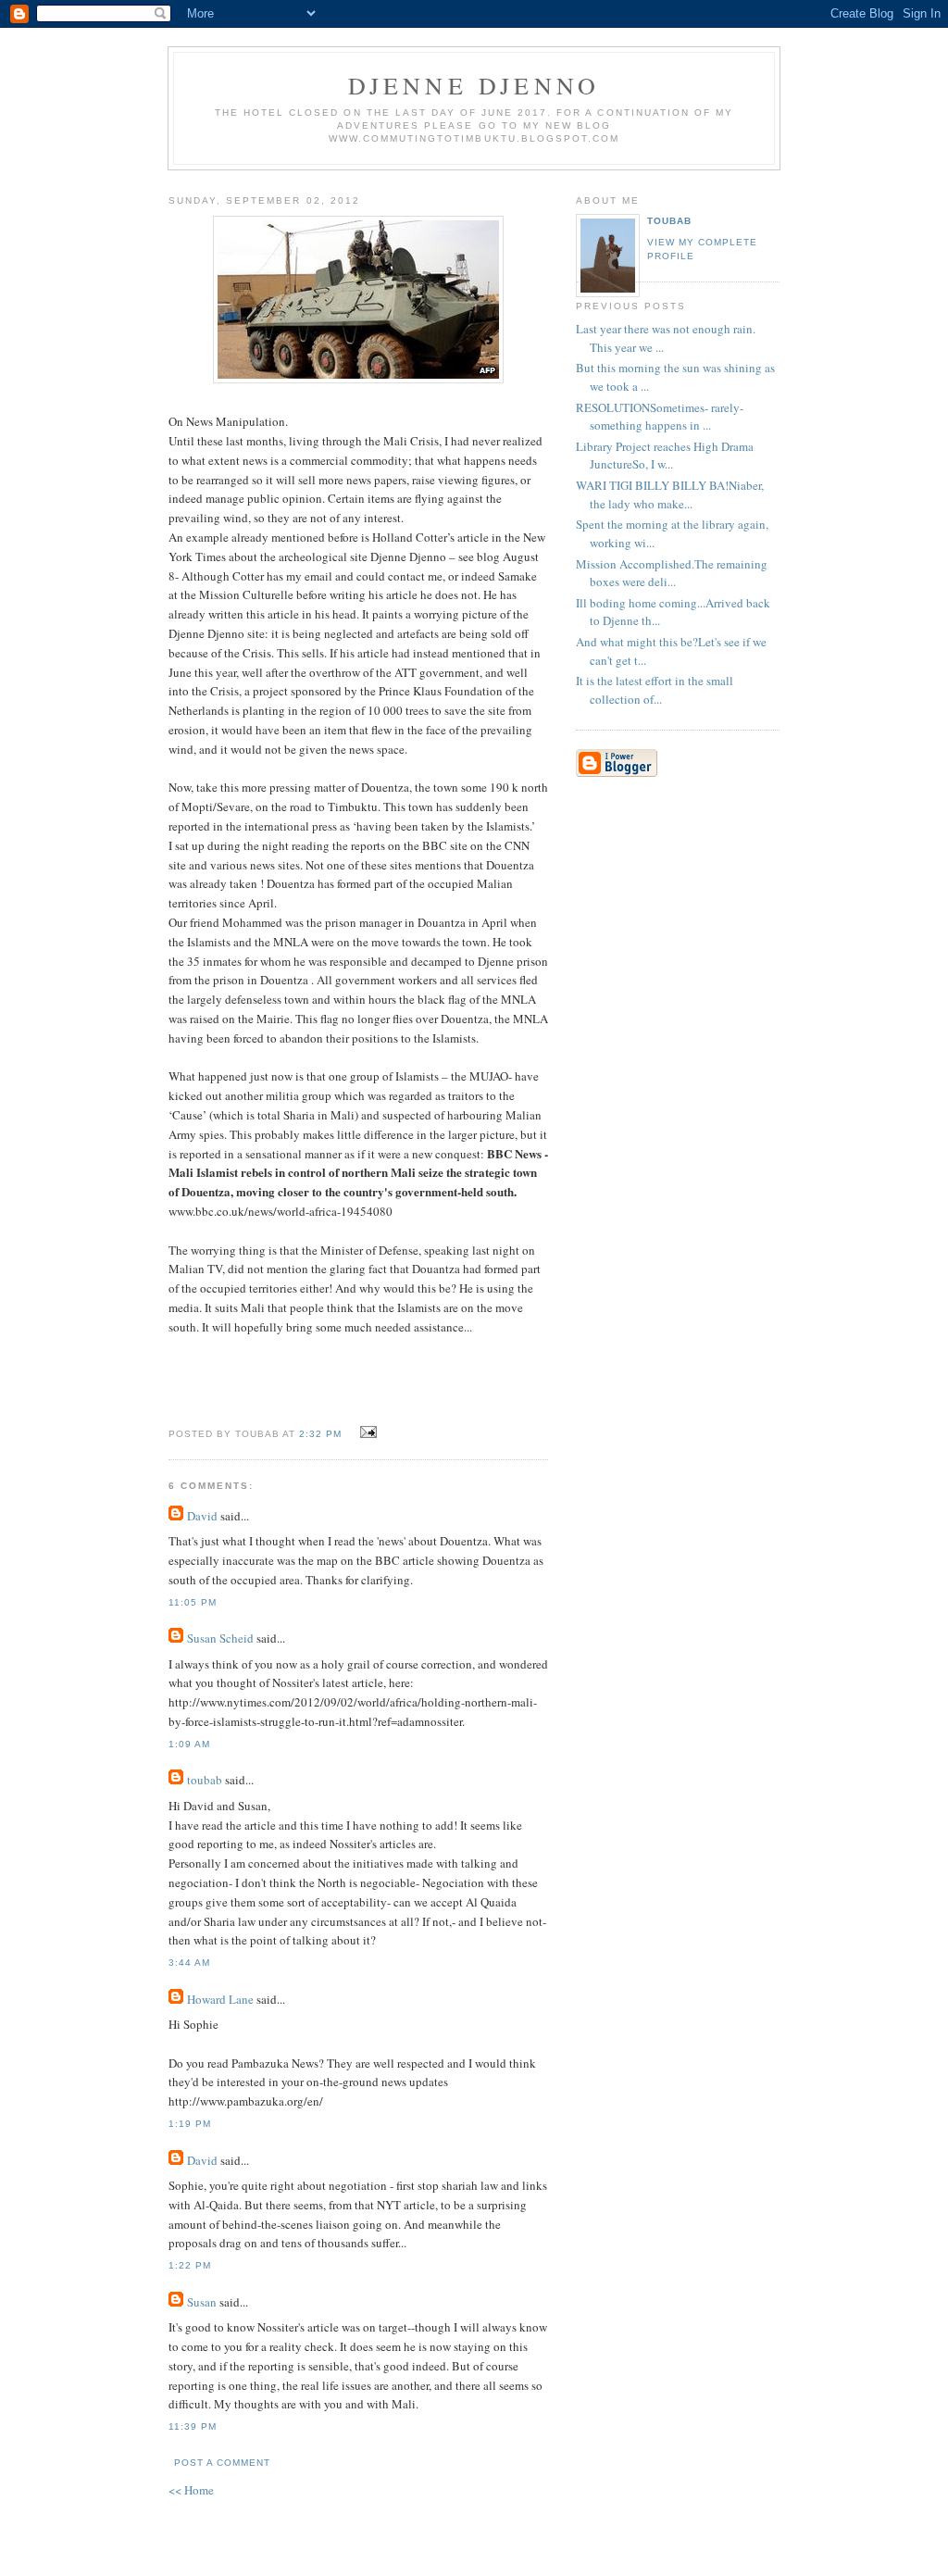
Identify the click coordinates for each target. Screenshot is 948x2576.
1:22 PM (190, 2265)
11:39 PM (193, 2426)
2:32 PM (320, 1434)
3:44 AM (189, 1963)
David (202, 1516)
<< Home (191, 2490)
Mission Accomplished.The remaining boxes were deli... (672, 573)
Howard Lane (220, 1999)
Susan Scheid (220, 1638)
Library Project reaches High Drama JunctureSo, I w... (665, 456)
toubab (205, 1780)
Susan (202, 2302)
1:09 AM (189, 1744)
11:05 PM (193, 1602)
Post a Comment (222, 2463)
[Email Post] (365, 1432)
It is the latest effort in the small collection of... (655, 690)
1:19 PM (190, 2124)
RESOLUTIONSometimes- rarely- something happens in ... (660, 417)
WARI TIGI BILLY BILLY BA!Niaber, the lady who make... (670, 494)
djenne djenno (474, 85)
